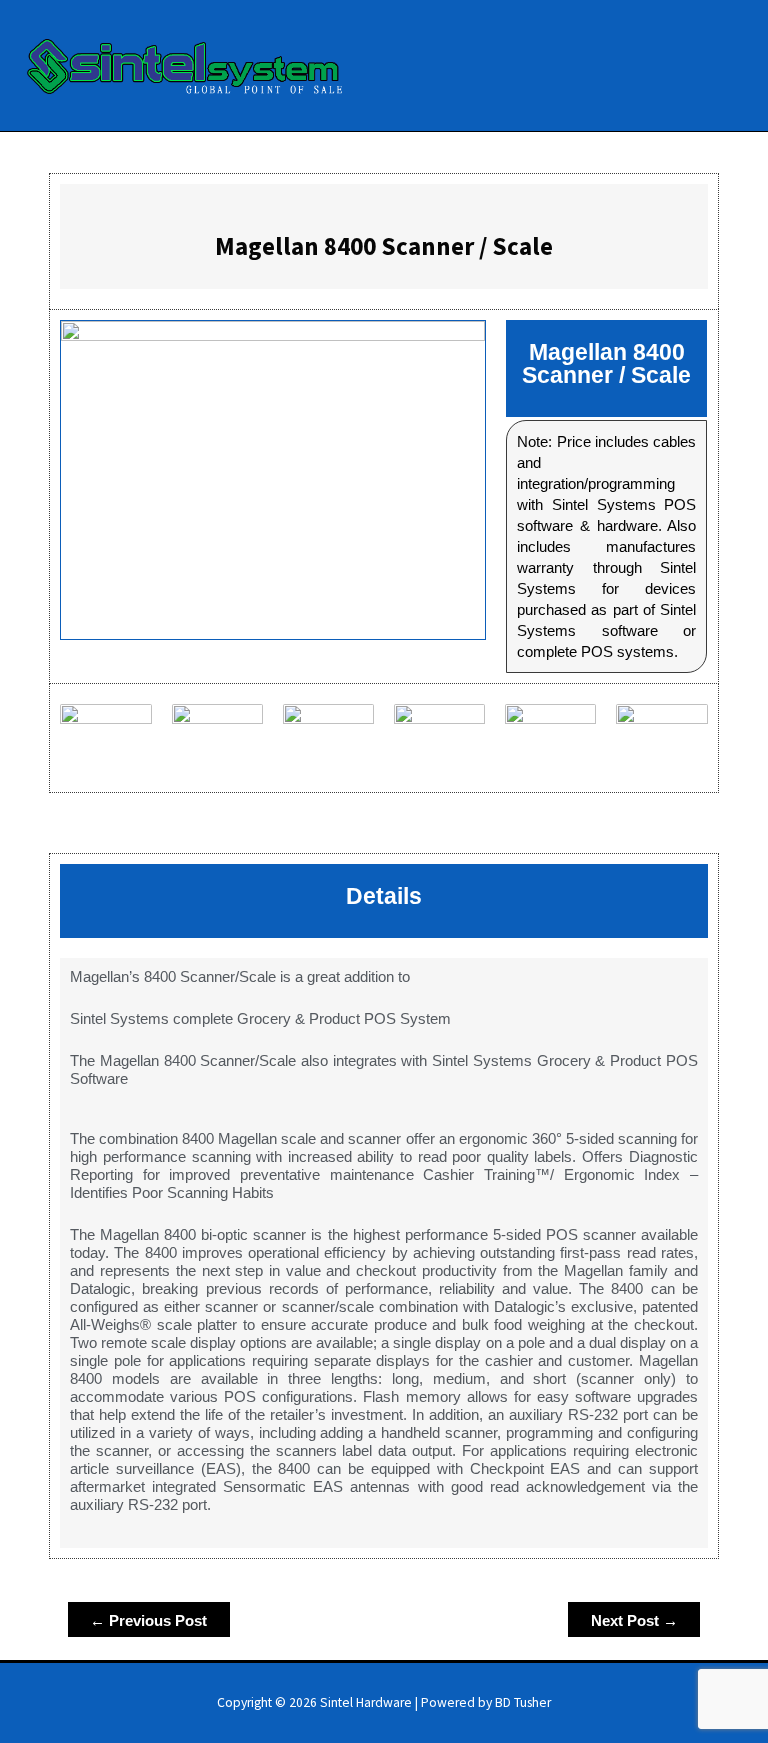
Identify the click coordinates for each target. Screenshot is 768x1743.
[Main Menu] (727, 65)
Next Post (634, 1620)
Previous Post (148, 1620)
